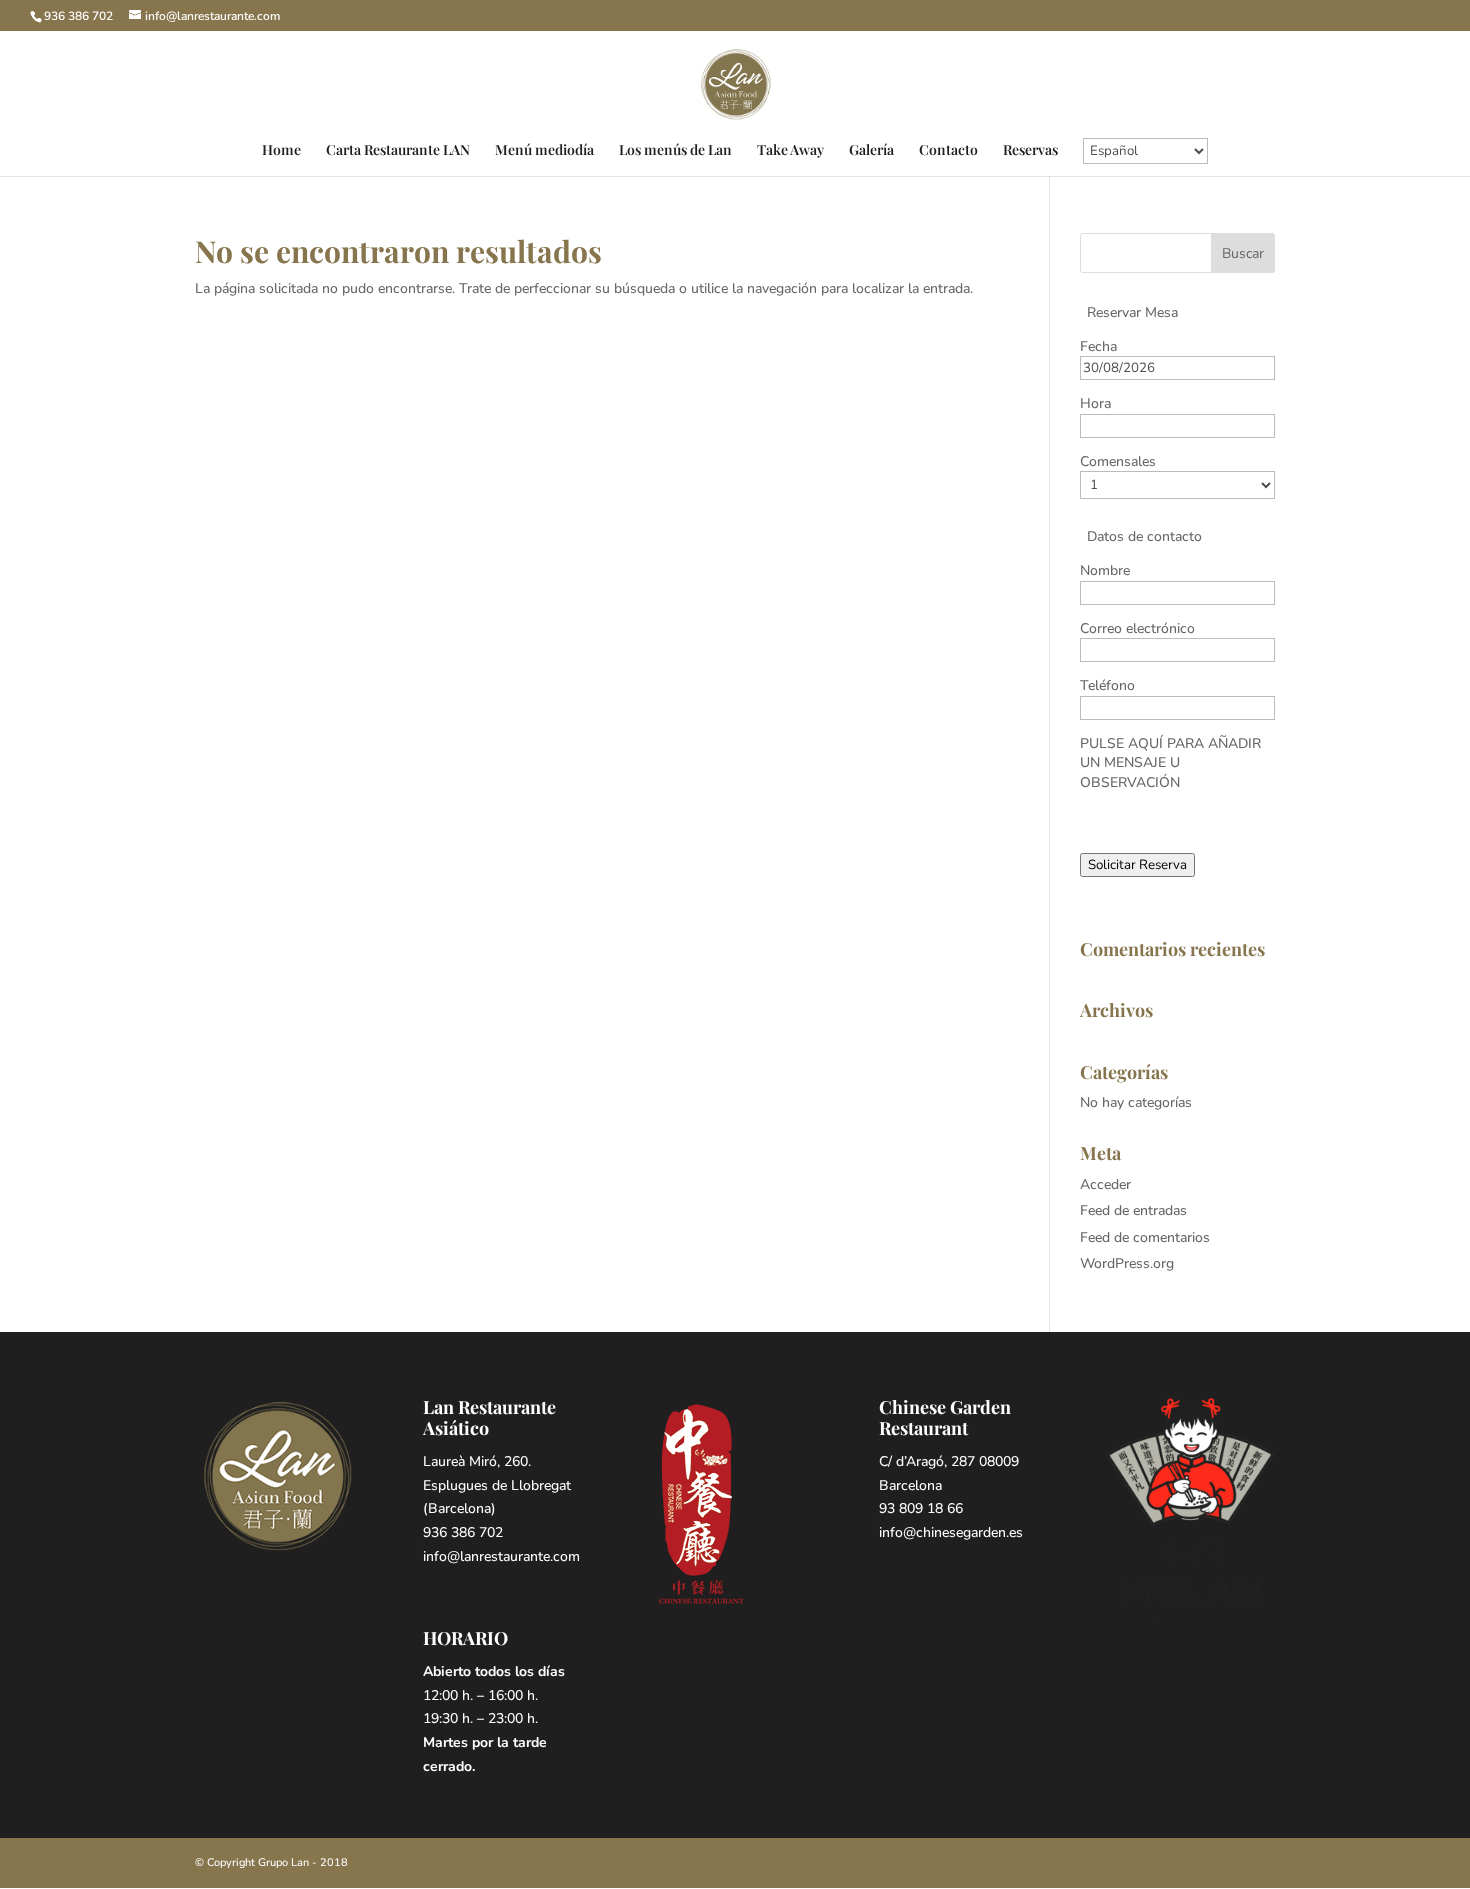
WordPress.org (1127, 1263)
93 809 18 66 (921, 1508)
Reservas (1030, 151)
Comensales (1118, 461)
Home (281, 151)
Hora (1095, 403)
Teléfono (1107, 685)
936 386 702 (78, 16)
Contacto (948, 151)
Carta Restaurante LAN (398, 151)
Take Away (790, 151)
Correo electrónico (1137, 628)
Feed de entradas (1133, 1210)
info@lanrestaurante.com (501, 1556)
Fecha (1098, 346)
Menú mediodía (544, 151)
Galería (871, 151)
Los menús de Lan (675, 151)
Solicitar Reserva (1137, 865)
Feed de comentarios (1145, 1237)
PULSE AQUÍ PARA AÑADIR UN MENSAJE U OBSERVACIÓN (1170, 763)
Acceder (1105, 1184)
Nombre (1105, 570)
